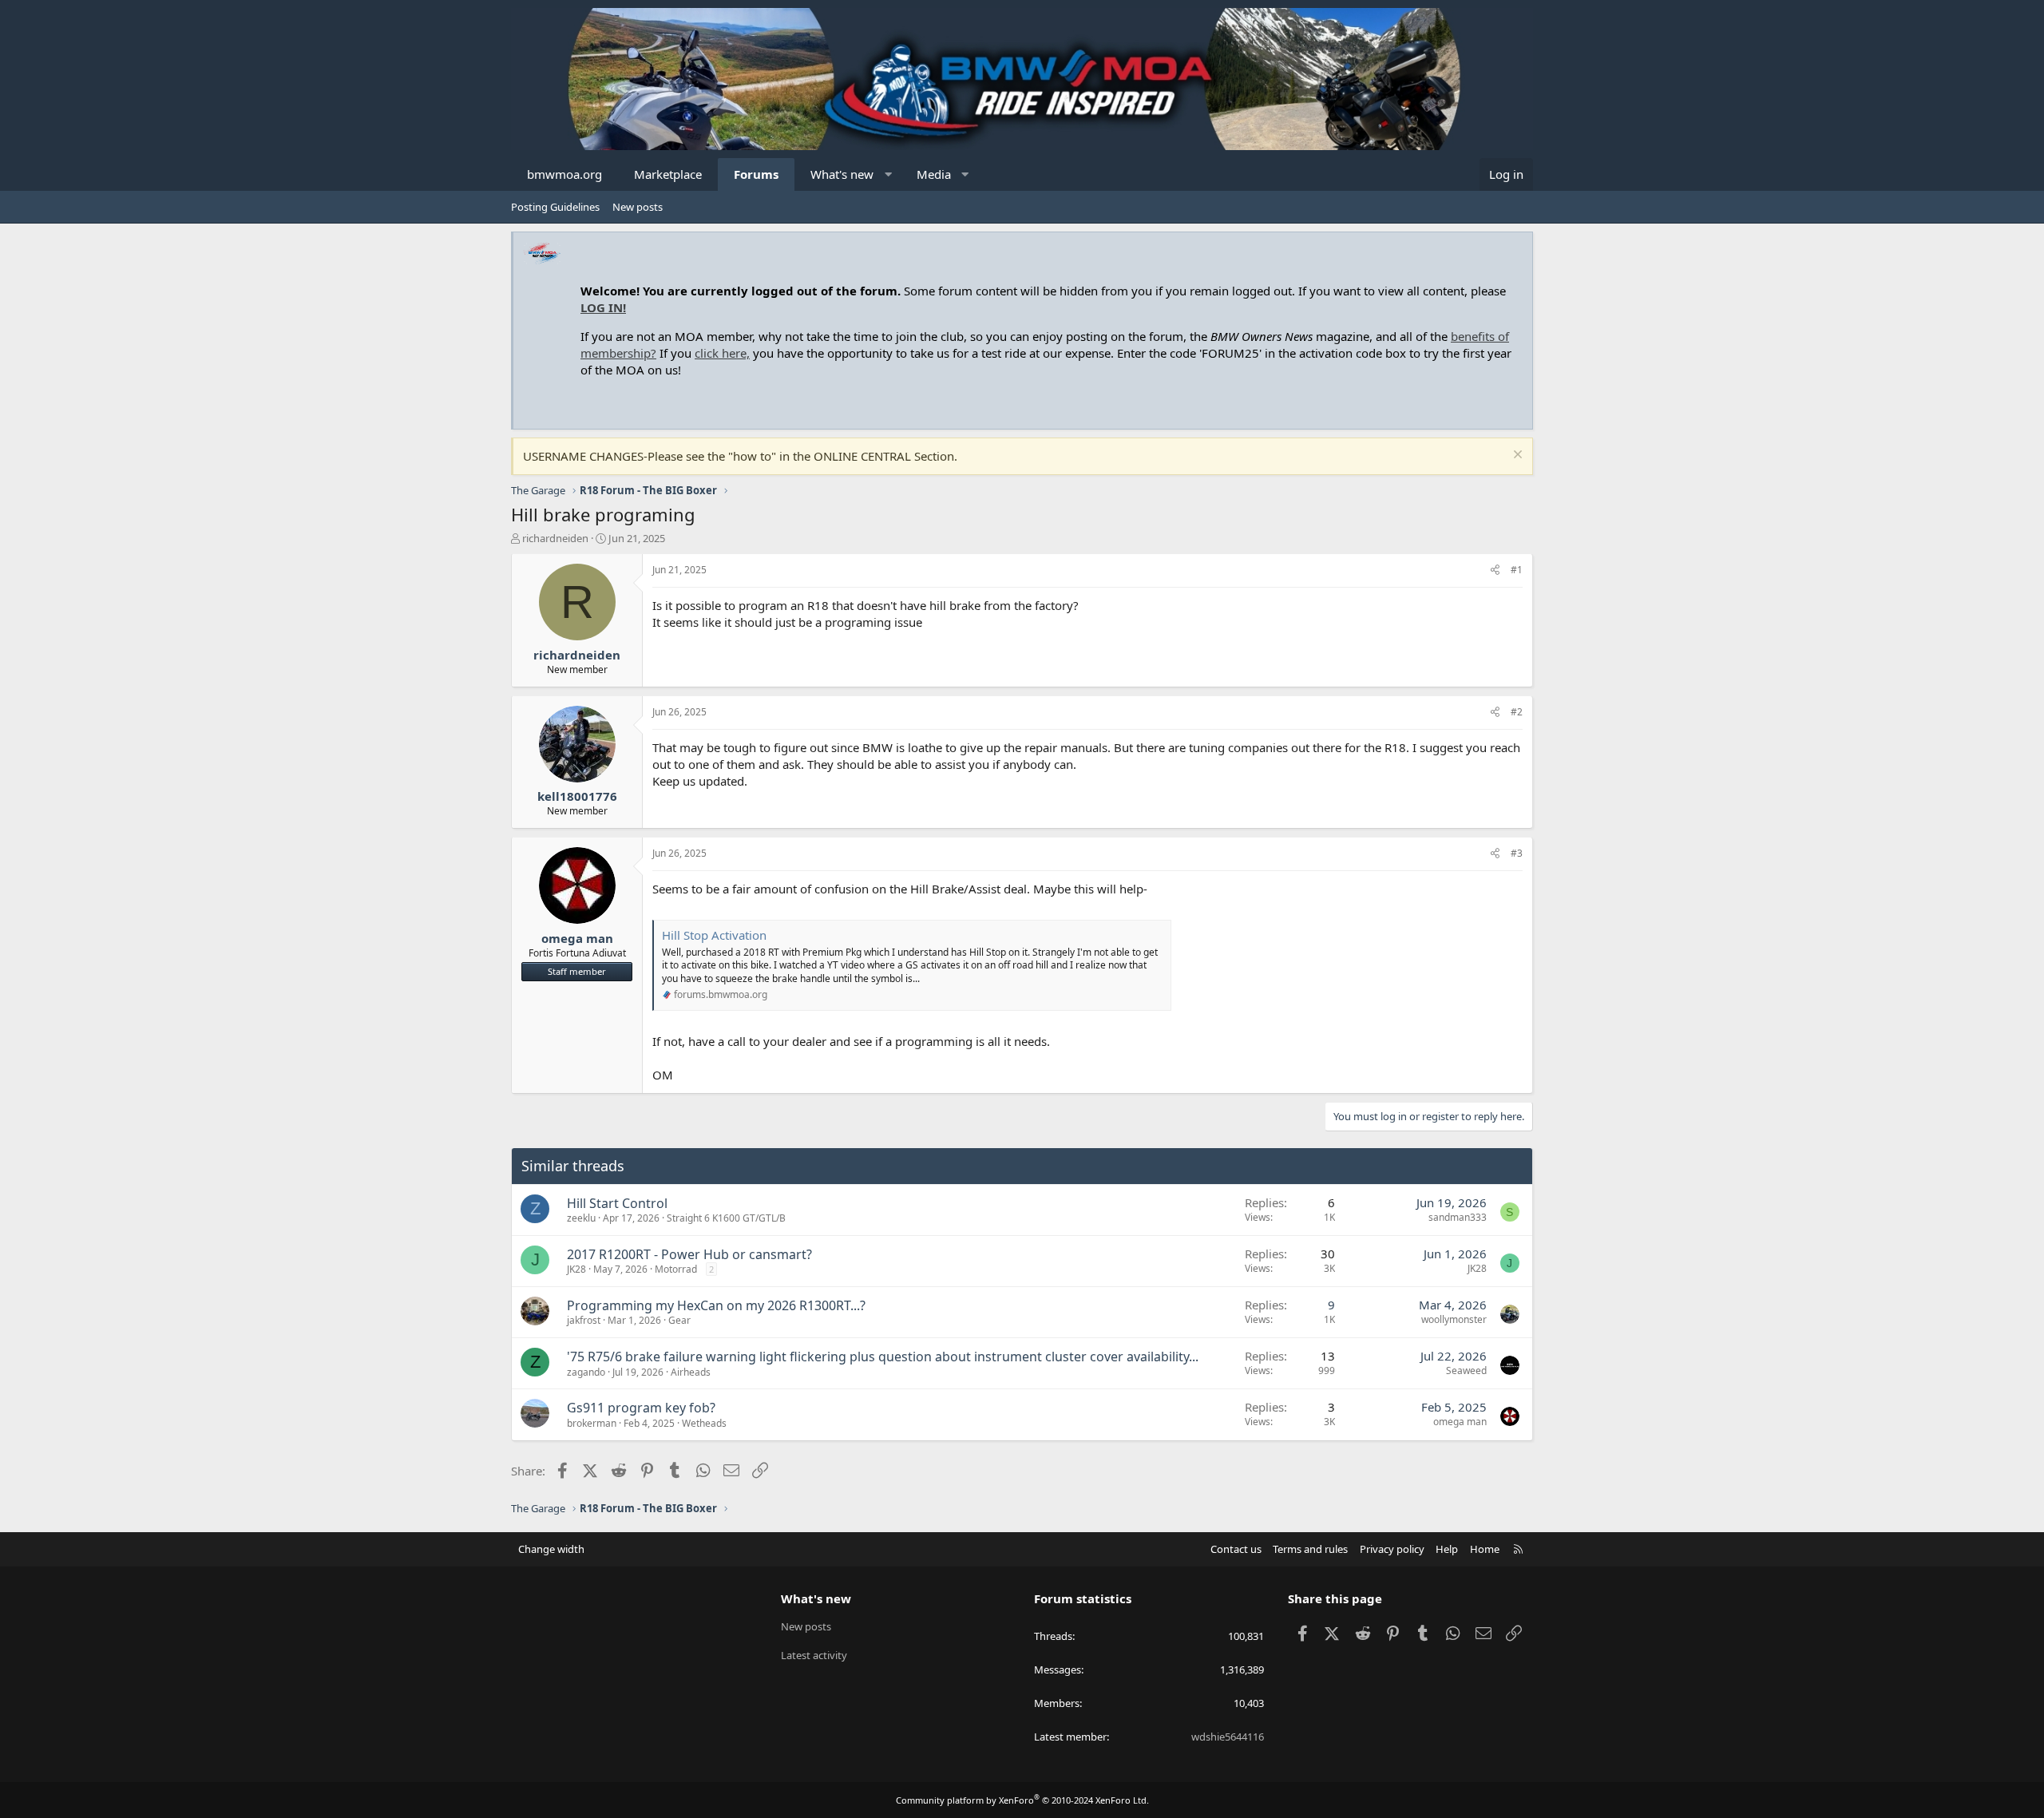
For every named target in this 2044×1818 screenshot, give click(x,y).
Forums (756, 174)
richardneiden (555, 538)
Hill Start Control (617, 1203)
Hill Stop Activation (714, 935)
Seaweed (1466, 1370)
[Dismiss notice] (1516, 456)
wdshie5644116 (1228, 1737)
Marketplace (668, 174)
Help (1447, 1549)
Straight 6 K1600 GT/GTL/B (726, 1218)
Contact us (1236, 1549)
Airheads (691, 1372)
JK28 (576, 1269)
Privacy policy (1392, 1549)
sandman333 (1458, 1217)
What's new (842, 174)
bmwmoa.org (564, 174)
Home (1485, 1549)
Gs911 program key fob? (641, 1408)
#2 (1517, 712)
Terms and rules (1310, 1549)
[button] (888, 174)
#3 (1517, 853)
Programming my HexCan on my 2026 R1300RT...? (716, 1305)
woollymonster (1454, 1319)
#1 (1517, 570)
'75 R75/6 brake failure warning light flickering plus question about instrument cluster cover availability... (883, 1357)
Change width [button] (551, 1549)
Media (934, 174)
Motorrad (676, 1269)
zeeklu (581, 1218)
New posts (638, 207)
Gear (679, 1320)
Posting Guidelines (555, 207)
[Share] (1495, 570)
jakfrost (584, 1320)
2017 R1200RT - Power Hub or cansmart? (689, 1254)
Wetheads (704, 1423)
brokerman (592, 1423)
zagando (586, 1372)
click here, (722, 353)
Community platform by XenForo (1022, 1800)
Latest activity (814, 1655)
